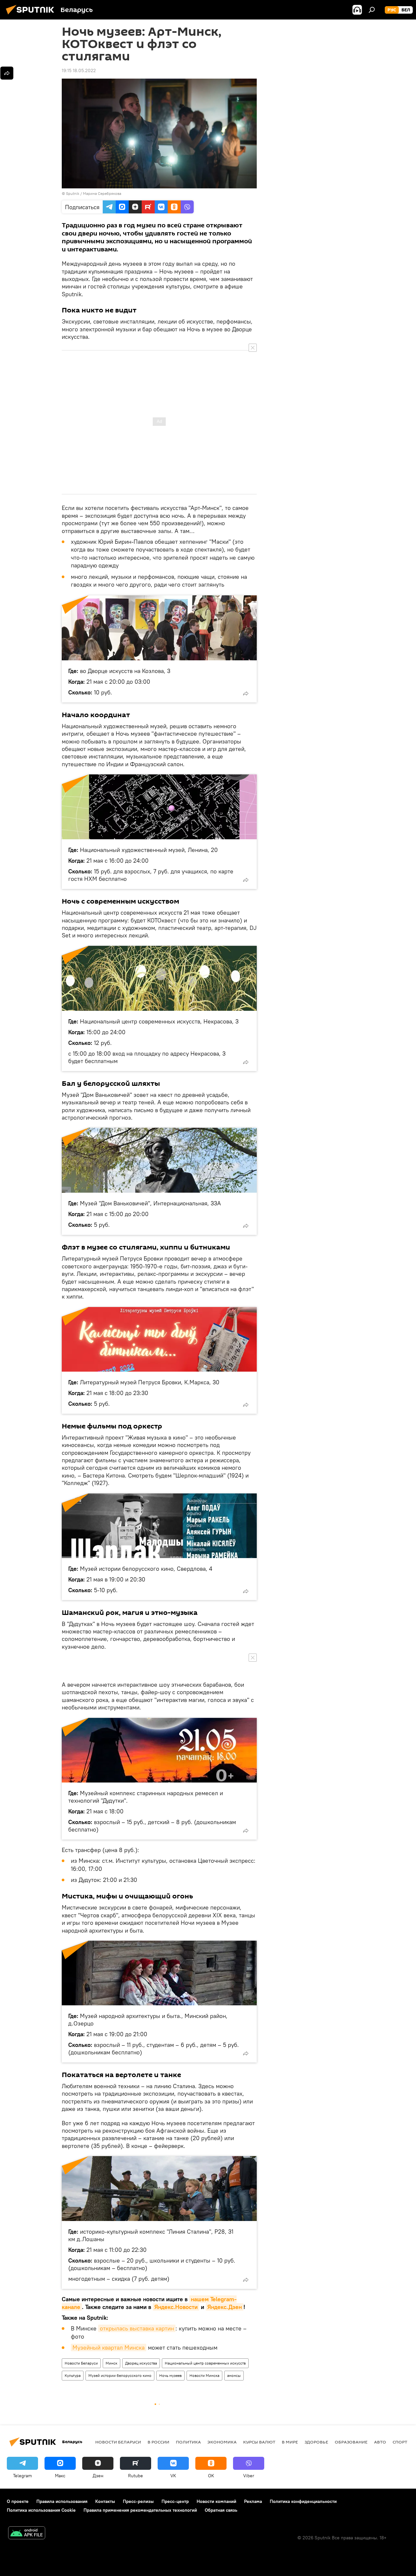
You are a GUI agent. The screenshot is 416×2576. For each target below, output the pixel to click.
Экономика (222, 2442)
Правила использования (62, 2501)
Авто (380, 2442)
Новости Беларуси (81, 2363)
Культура (73, 2375)
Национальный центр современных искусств (205, 2363)
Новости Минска (204, 2375)
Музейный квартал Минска (109, 2348)
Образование (351, 2442)
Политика (188, 2442)
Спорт (400, 2442)
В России (158, 2442)
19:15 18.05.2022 (79, 70)
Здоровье (316, 2442)
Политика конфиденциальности (303, 2501)
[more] (246, 693)
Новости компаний (216, 2501)
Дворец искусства (141, 2363)
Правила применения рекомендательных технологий (140, 2510)
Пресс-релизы (138, 2501)
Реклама (253, 2501)
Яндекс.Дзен (225, 2307)
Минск (111, 2363)
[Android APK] (27, 2534)
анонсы (234, 2375)
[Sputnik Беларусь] (32, 15)
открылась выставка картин (137, 2328)
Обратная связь (221, 2510)
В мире (290, 2442)
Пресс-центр (175, 2501)
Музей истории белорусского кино (120, 2375)
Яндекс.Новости (176, 2307)
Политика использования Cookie (41, 2510)
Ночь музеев (170, 2375)
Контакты (105, 2501)
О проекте (18, 2501)
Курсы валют (259, 2442)
